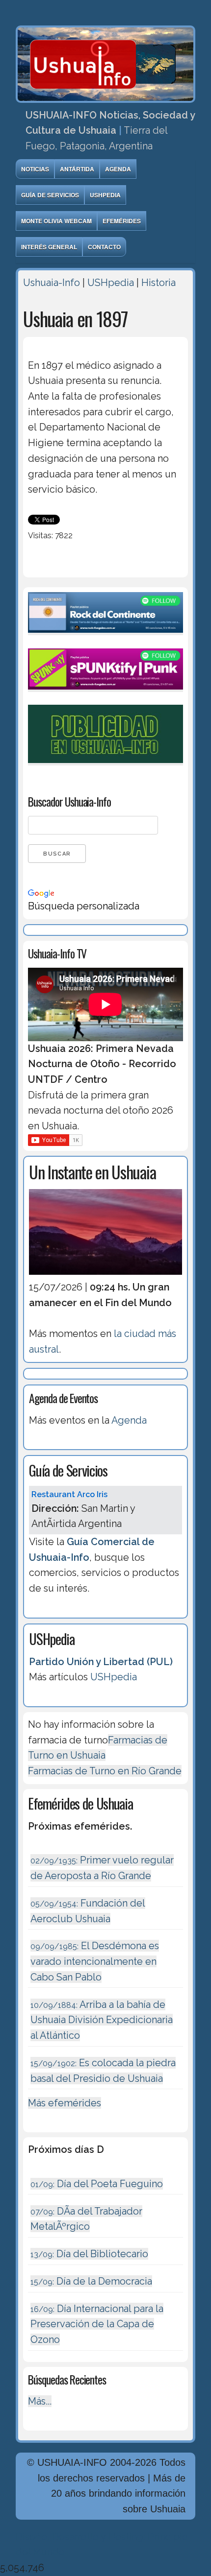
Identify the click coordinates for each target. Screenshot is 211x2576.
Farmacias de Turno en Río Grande (105, 1771)
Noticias (35, 169)
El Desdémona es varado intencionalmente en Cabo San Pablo (95, 1961)
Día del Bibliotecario (89, 2254)
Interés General (49, 247)
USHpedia (105, 195)
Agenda (118, 169)
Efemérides (122, 221)
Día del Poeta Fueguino (97, 2184)
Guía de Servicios (50, 195)
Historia (158, 283)
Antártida (77, 169)
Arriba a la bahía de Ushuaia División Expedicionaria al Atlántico (102, 2020)
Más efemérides (65, 2103)
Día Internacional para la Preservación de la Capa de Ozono (97, 2324)
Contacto (104, 247)
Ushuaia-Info (52, 283)
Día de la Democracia (91, 2281)
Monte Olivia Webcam (56, 221)
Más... (40, 2401)
